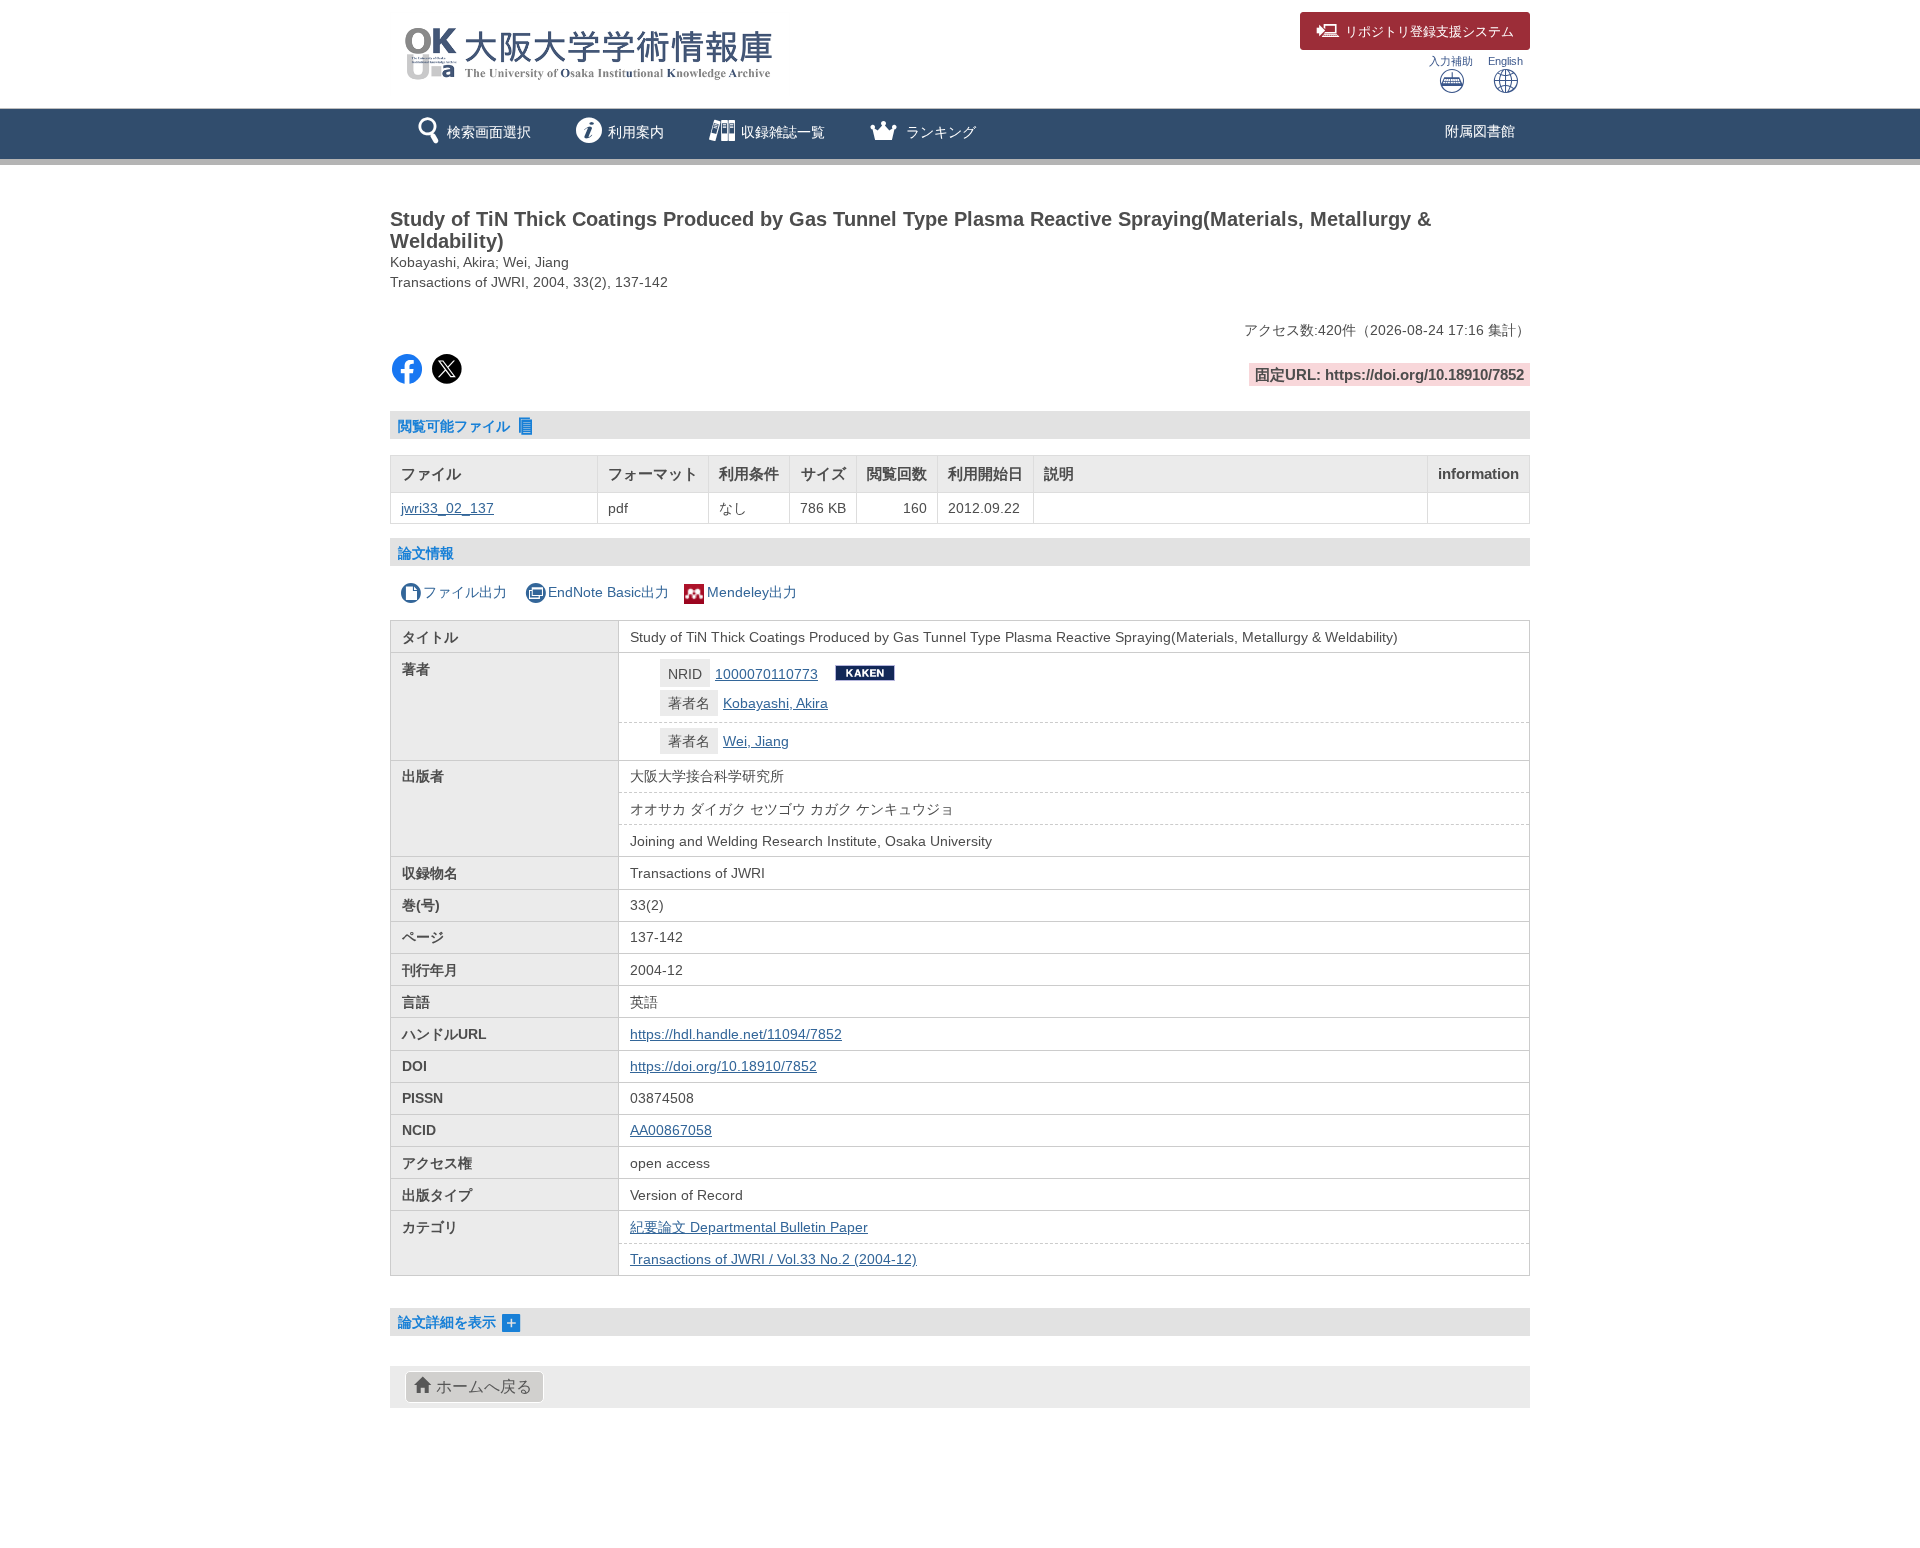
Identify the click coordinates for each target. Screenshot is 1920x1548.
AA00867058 (671, 1130)
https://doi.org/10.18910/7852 (723, 1066)
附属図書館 (1480, 131)
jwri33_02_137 (447, 508)
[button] (470, 134)
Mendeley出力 (752, 592)
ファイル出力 (465, 592)
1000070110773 (766, 674)
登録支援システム (1429, 32)
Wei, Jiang (756, 741)
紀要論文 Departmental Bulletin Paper (749, 1227)
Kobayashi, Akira (775, 703)
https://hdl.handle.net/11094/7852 (736, 1034)
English (1505, 61)
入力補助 (1451, 61)
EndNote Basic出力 (608, 592)
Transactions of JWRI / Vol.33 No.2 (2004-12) (773, 1259)
